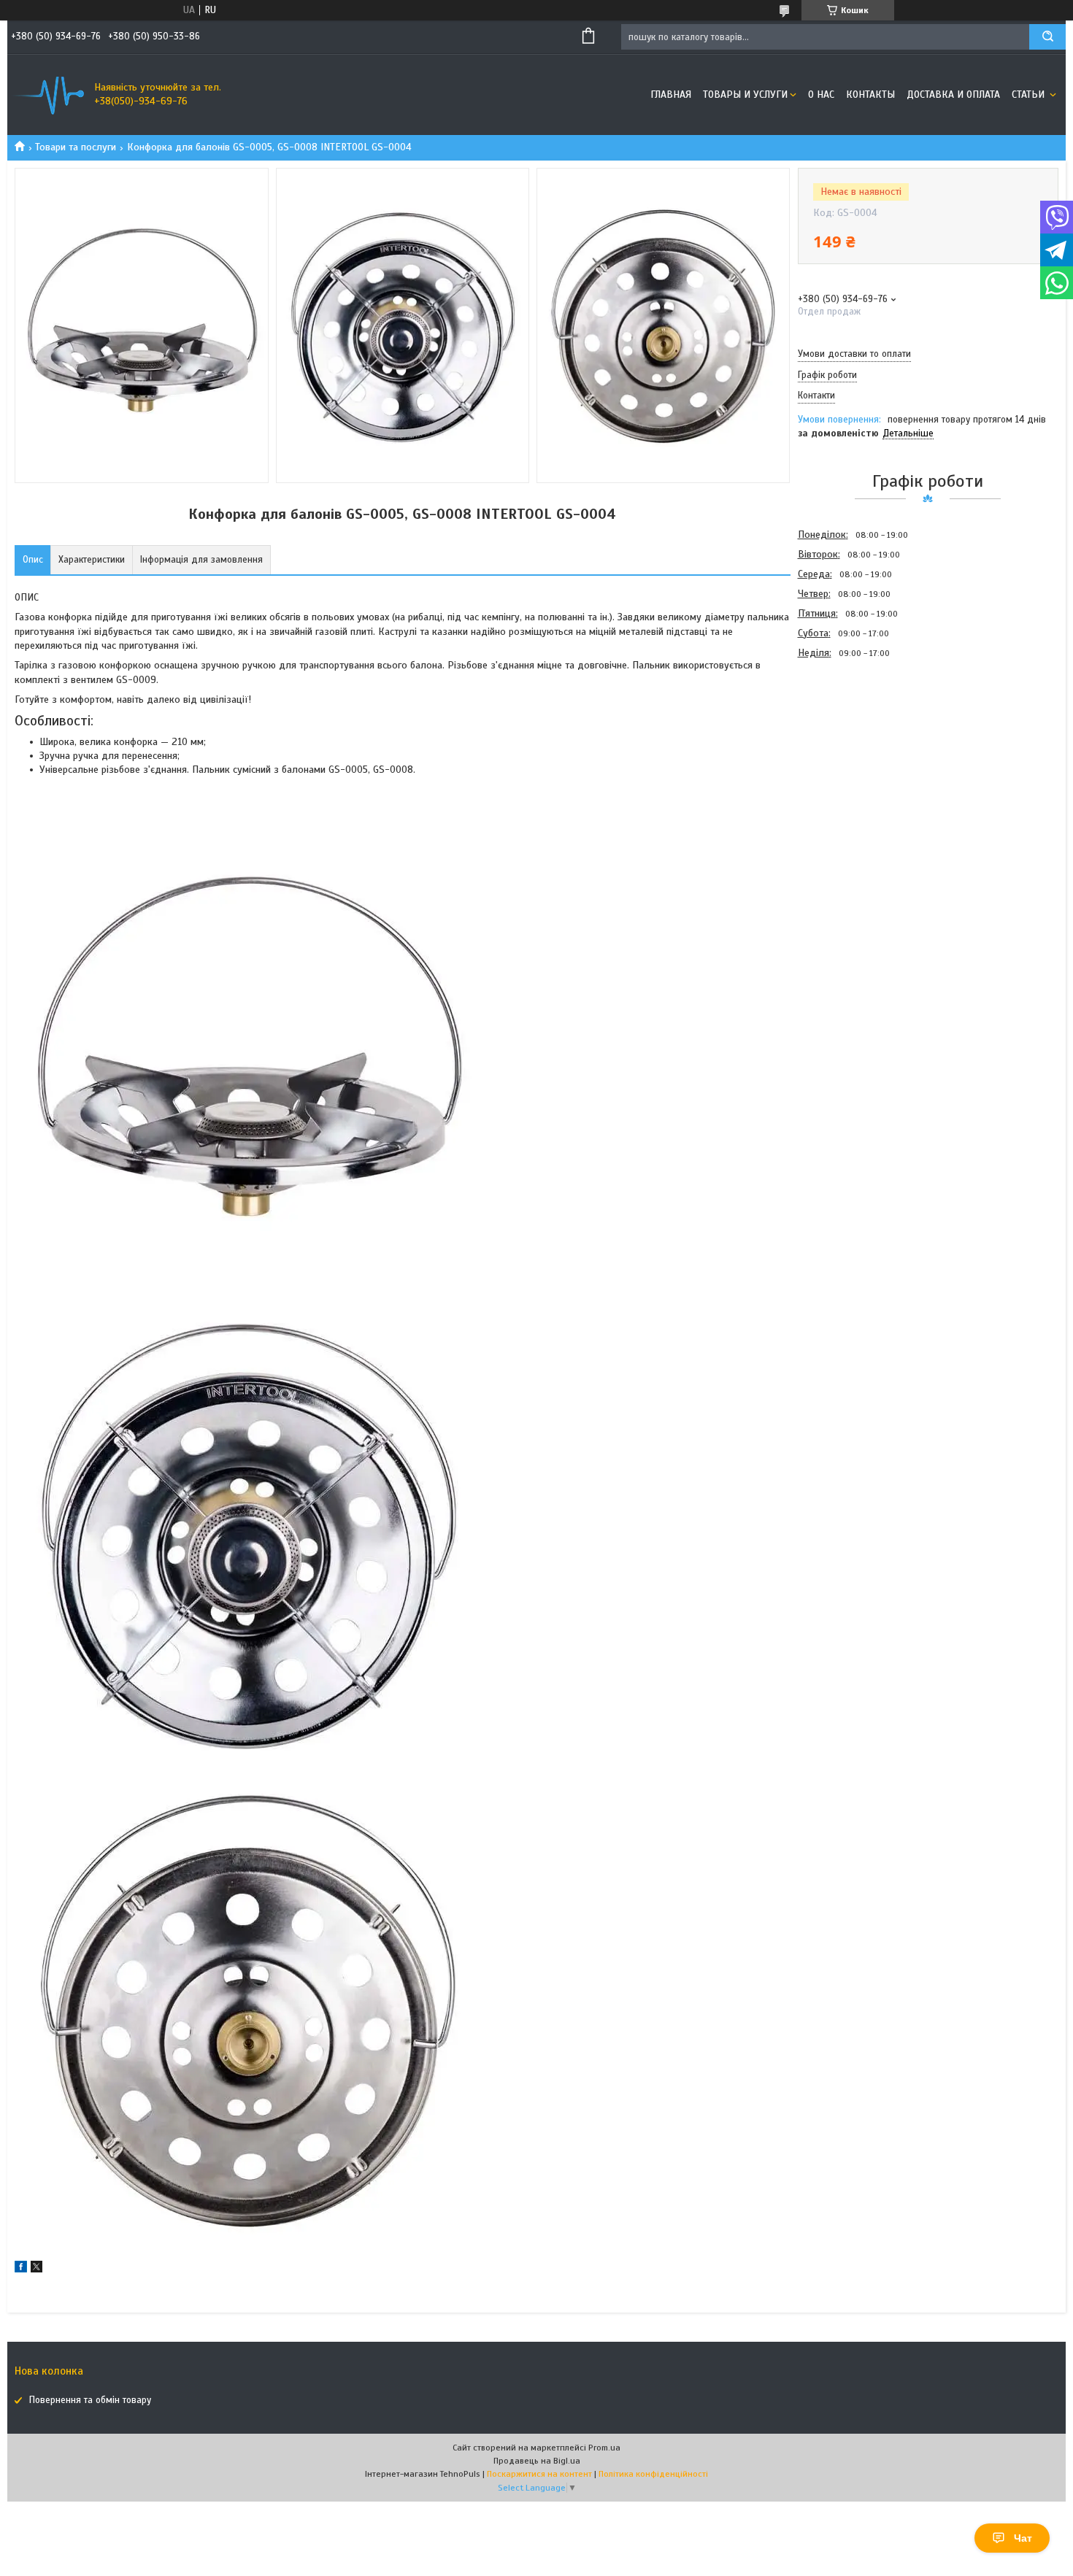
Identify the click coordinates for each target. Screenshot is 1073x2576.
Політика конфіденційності (653, 2474)
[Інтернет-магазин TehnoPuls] (47, 95)
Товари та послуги (76, 147)
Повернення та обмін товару (90, 2400)
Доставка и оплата (953, 95)
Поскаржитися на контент (539, 2474)
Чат (1023, 2538)
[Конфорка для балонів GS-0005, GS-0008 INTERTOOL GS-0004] (850, 741)
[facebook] (21, 2269)
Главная (671, 95)
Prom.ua (604, 2448)
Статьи (1030, 95)
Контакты (870, 95)
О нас (821, 95)
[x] (36, 2269)
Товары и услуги (745, 95)
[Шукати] (1047, 37)
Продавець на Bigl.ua (537, 2461)
